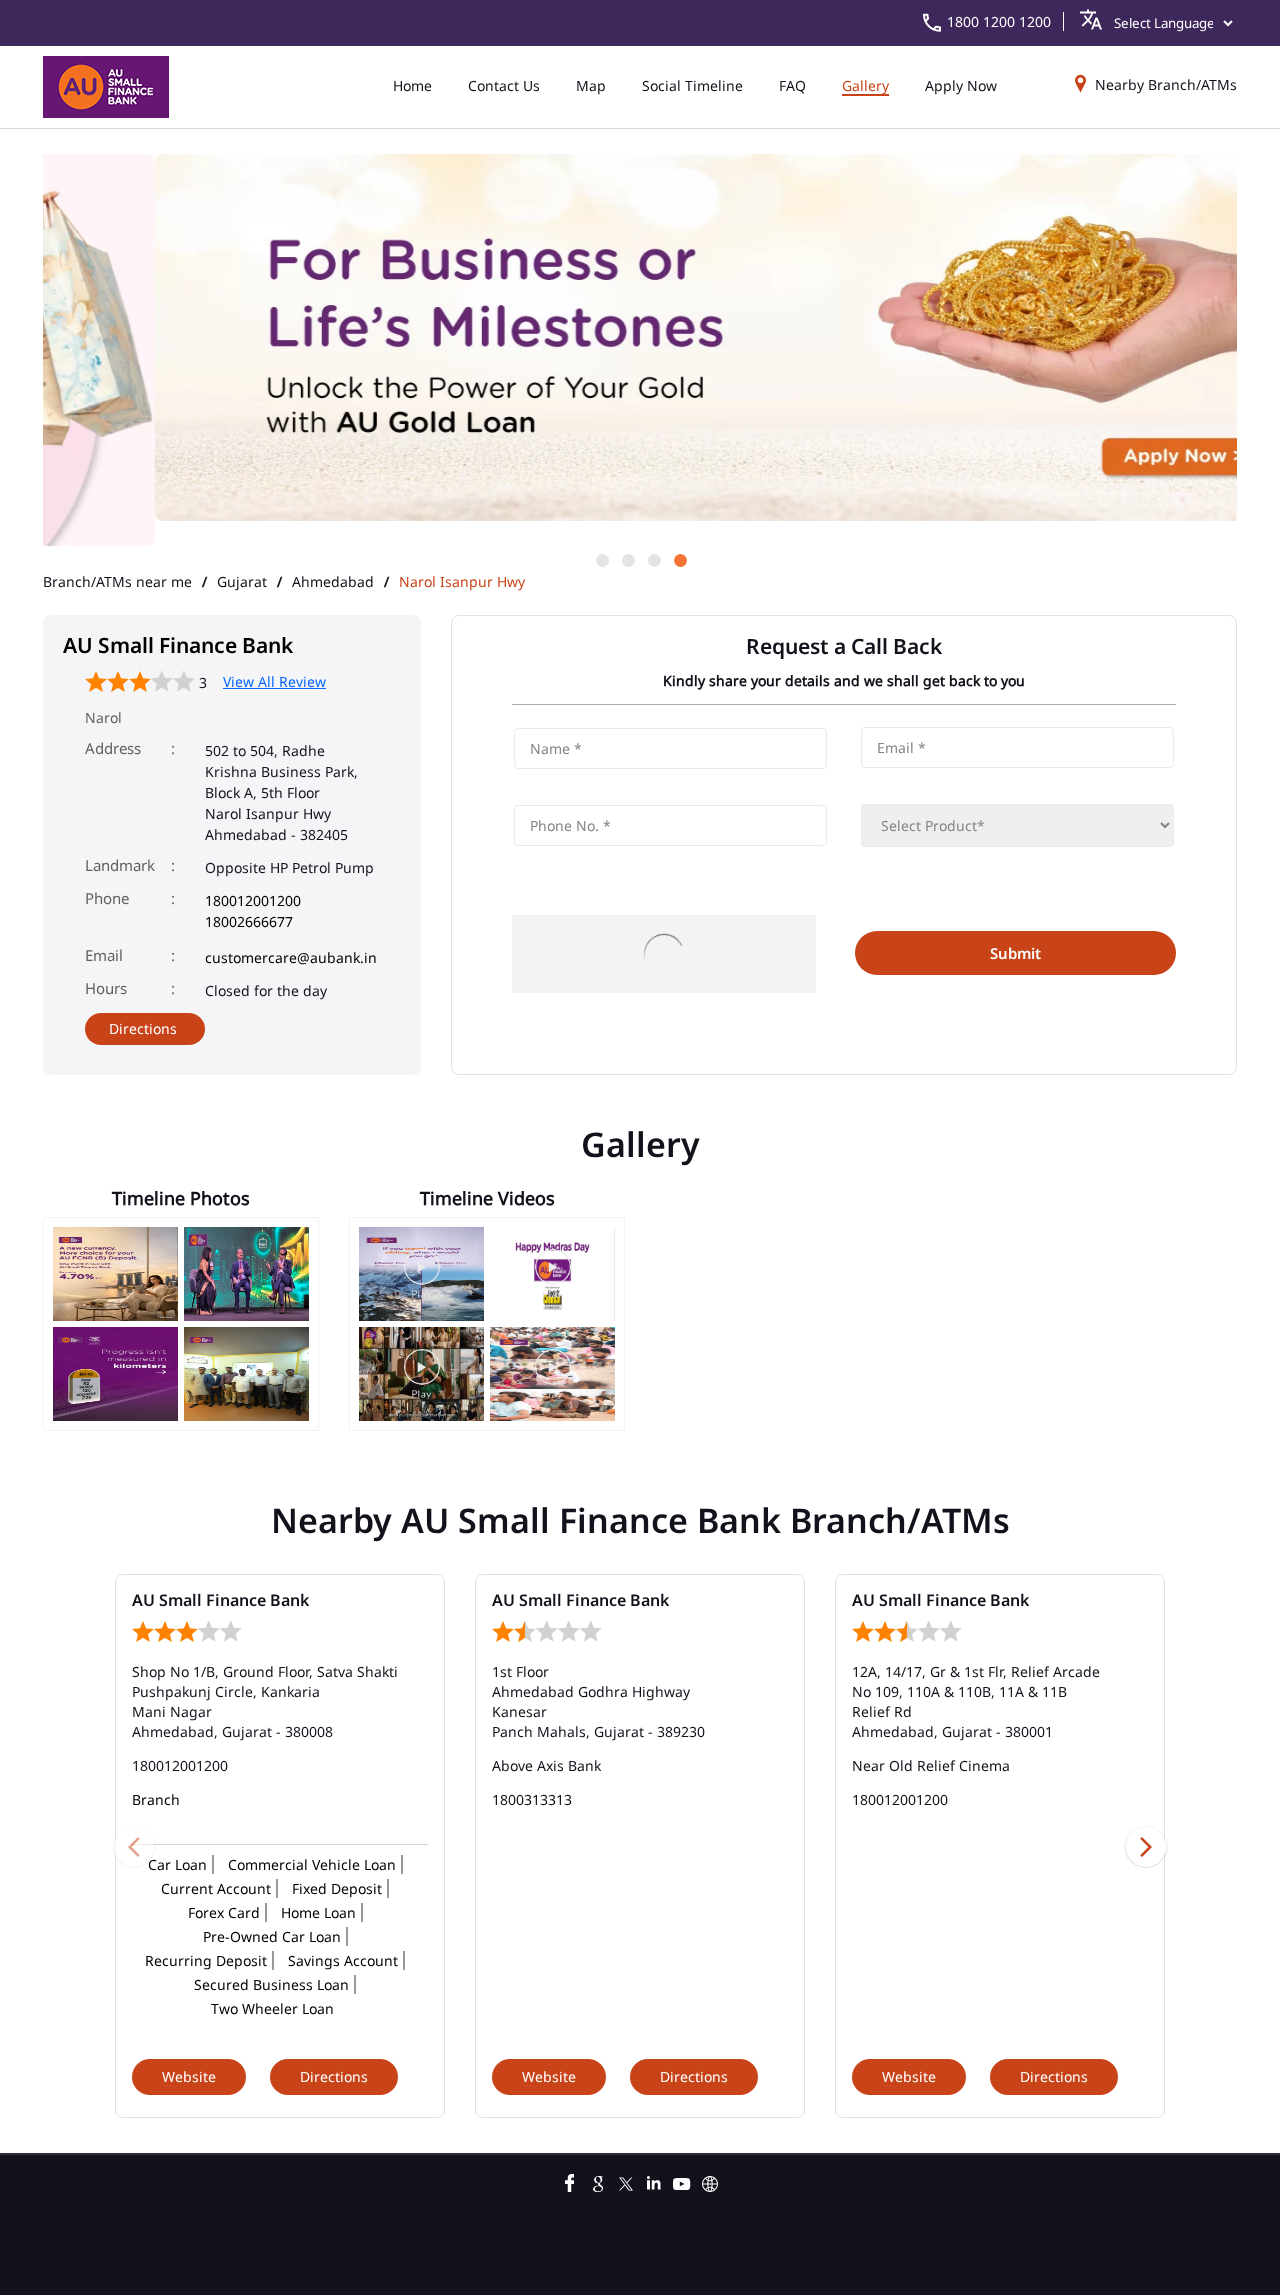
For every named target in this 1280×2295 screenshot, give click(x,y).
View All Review (274, 681)
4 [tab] (679, 559)
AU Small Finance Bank (220, 1600)
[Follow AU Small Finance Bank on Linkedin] (654, 2181)
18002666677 (249, 921)
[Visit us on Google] (598, 2181)
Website (189, 2076)
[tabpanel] (640, 339)
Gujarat (242, 582)
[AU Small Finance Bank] (106, 87)
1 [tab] (601, 559)
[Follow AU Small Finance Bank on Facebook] (570, 2181)
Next (1146, 1846)
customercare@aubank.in (291, 957)
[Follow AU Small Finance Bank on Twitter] (626, 2181)
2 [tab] (627, 559)
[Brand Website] (710, 2181)
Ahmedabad (333, 582)
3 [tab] (653, 559)
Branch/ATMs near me (117, 582)
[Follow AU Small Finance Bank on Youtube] (682, 2181)
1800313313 (532, 1799)
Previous (134, 1846)
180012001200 (253, 900)
